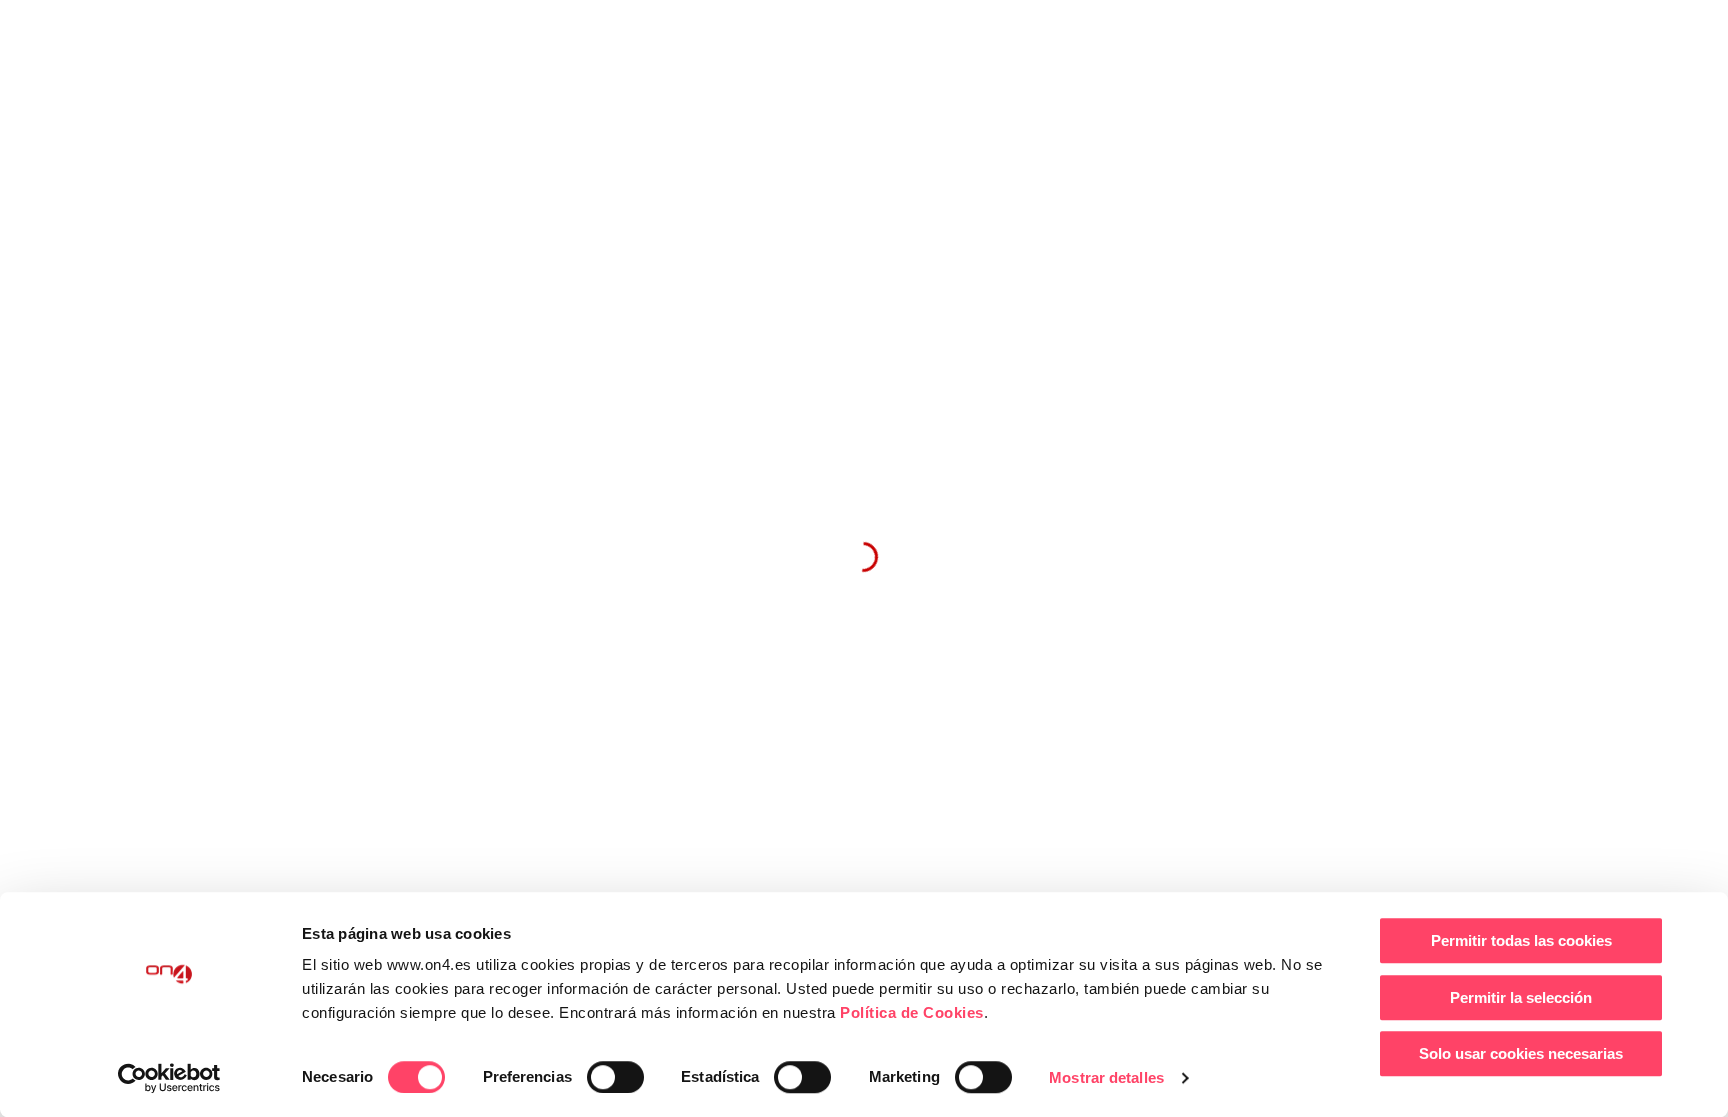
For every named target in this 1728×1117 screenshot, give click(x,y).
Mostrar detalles (1106, 1077)
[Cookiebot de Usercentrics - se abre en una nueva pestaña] (169, 1078)
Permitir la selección (1521, 997)
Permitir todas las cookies (1521, 940)
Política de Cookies (912, 1012)
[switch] (615, 1077)
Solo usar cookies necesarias (1521, 1053)
